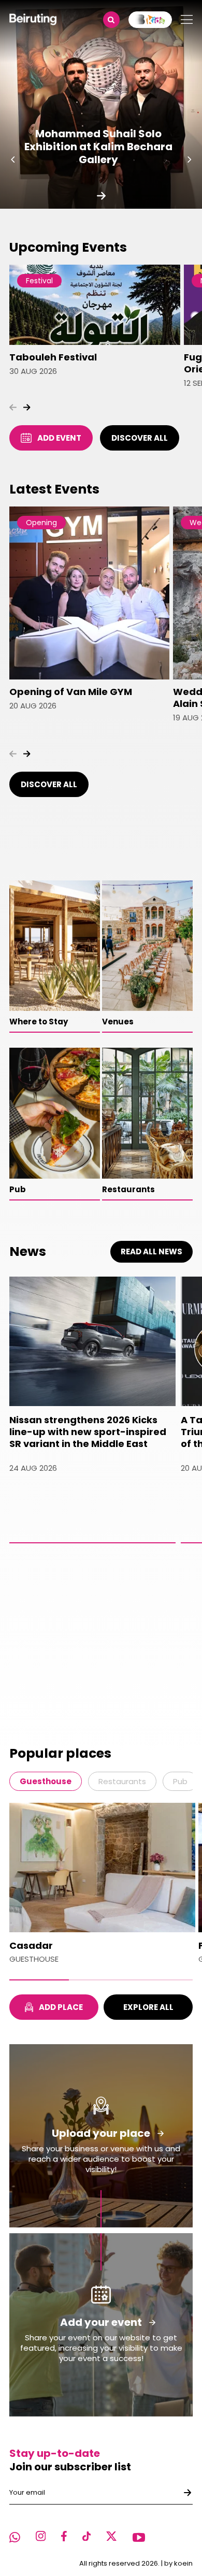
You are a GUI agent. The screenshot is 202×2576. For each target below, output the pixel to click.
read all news (151, 1251)
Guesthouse (46, 1781)
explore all (148, 2007)
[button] (13, 160)
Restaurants (122, 1781)
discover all (140, 438)
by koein (178, 2563)
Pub (180, 1781)
